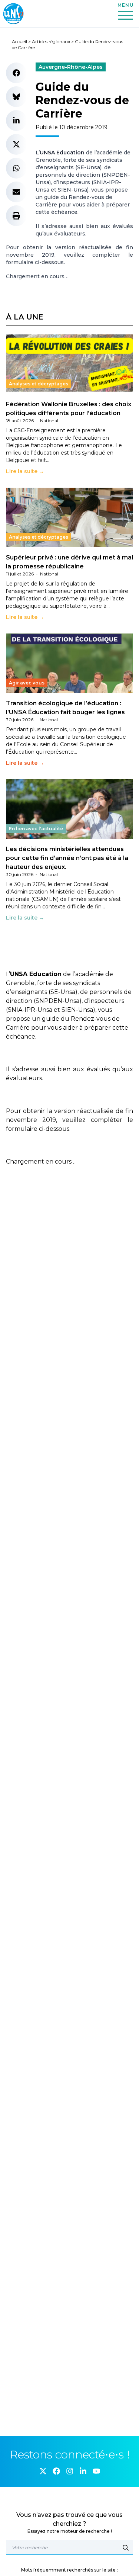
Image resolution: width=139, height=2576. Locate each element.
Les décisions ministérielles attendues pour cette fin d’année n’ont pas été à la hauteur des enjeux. (67, 858)
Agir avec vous (27, 683)
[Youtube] (96, 2471)
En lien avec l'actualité (36, 829)
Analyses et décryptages (39, 384)
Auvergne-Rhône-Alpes (71, 67)
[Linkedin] (83, 2471)
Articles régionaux (51, 41)
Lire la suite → (25, 471)
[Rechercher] (126, 2548)
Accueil (19, 41)
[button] (16, 73)
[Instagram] (70, 2471)
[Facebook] (56, 2471)
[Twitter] (43, 2471)
